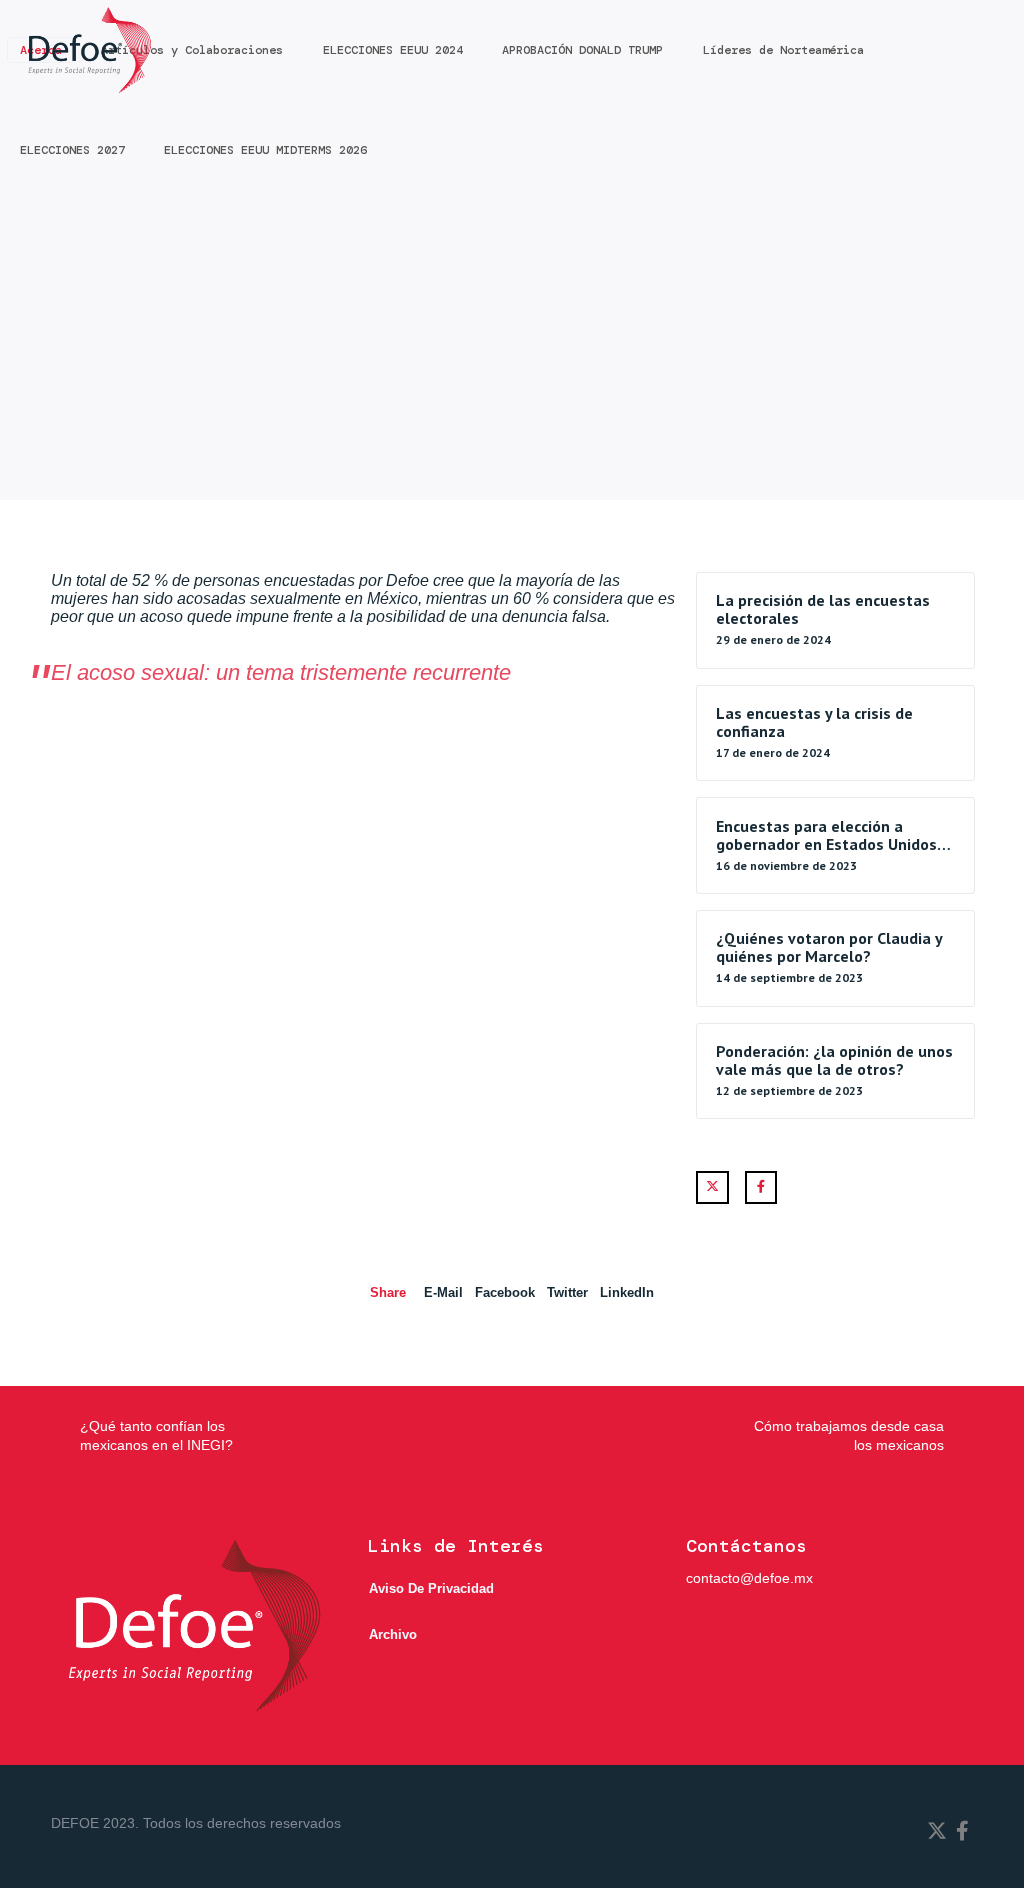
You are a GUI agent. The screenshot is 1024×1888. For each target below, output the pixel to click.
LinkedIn (627, 1292)
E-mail (443, 1292)
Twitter (567, 1292)
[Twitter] (712, 1187)
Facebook (505, 1292)
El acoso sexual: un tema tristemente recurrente (281, 672)
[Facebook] (761, 1187)
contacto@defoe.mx (749, 1578)
